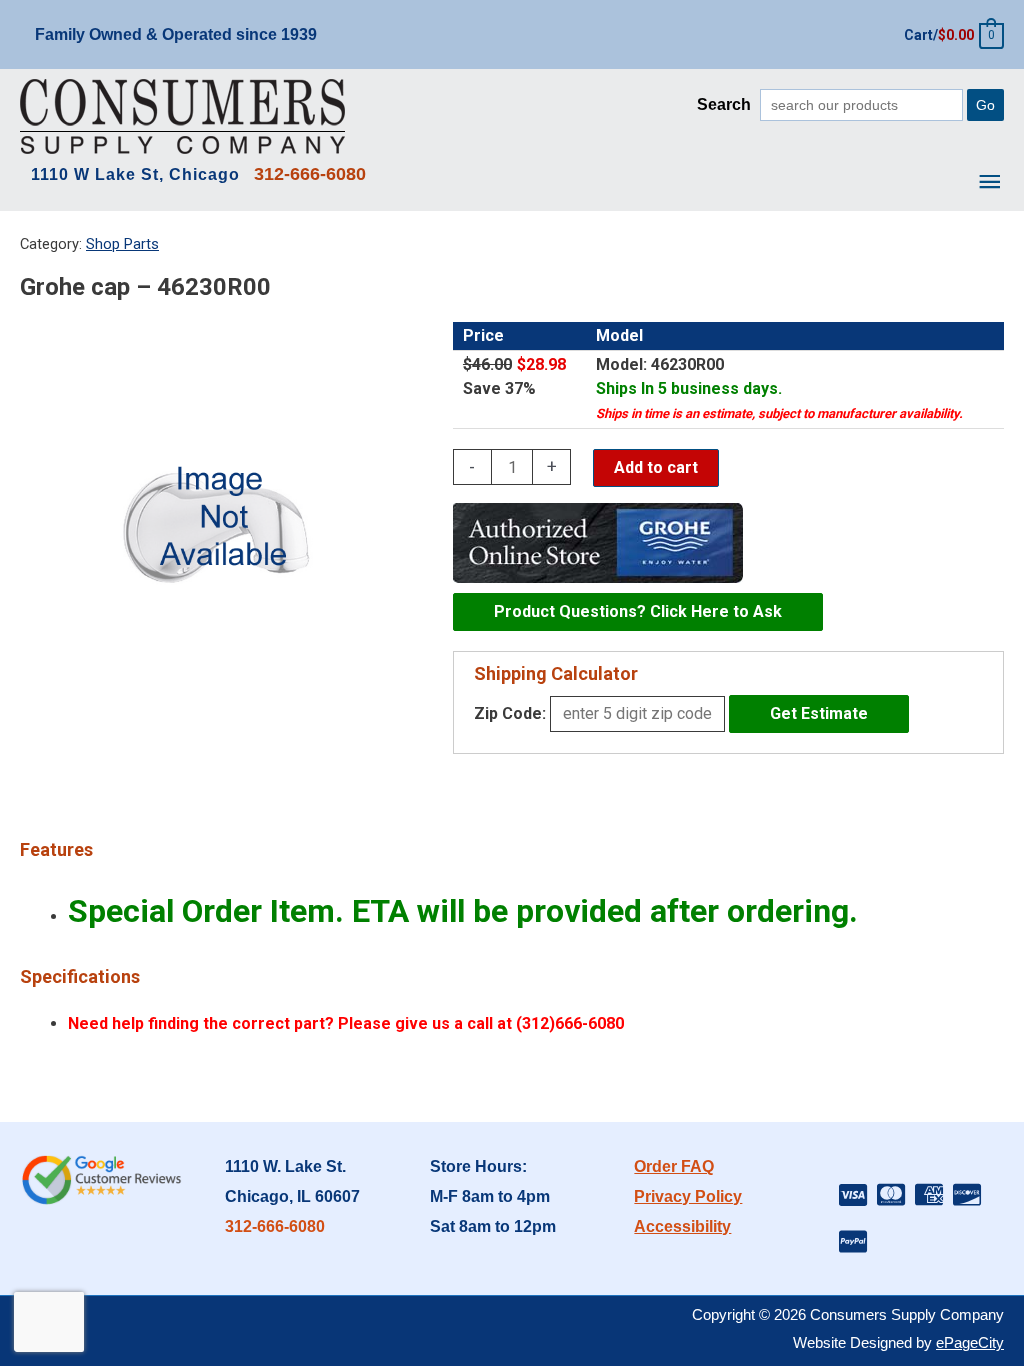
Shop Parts (122, 244)
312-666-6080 (275, 1226)
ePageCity (970, 1342)
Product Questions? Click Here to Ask (638, 611)
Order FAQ (674, 1166)
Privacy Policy (688, 1196)
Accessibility (682, 1226)
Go (985, 105)
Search (724, 104)
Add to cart (656, 467)
